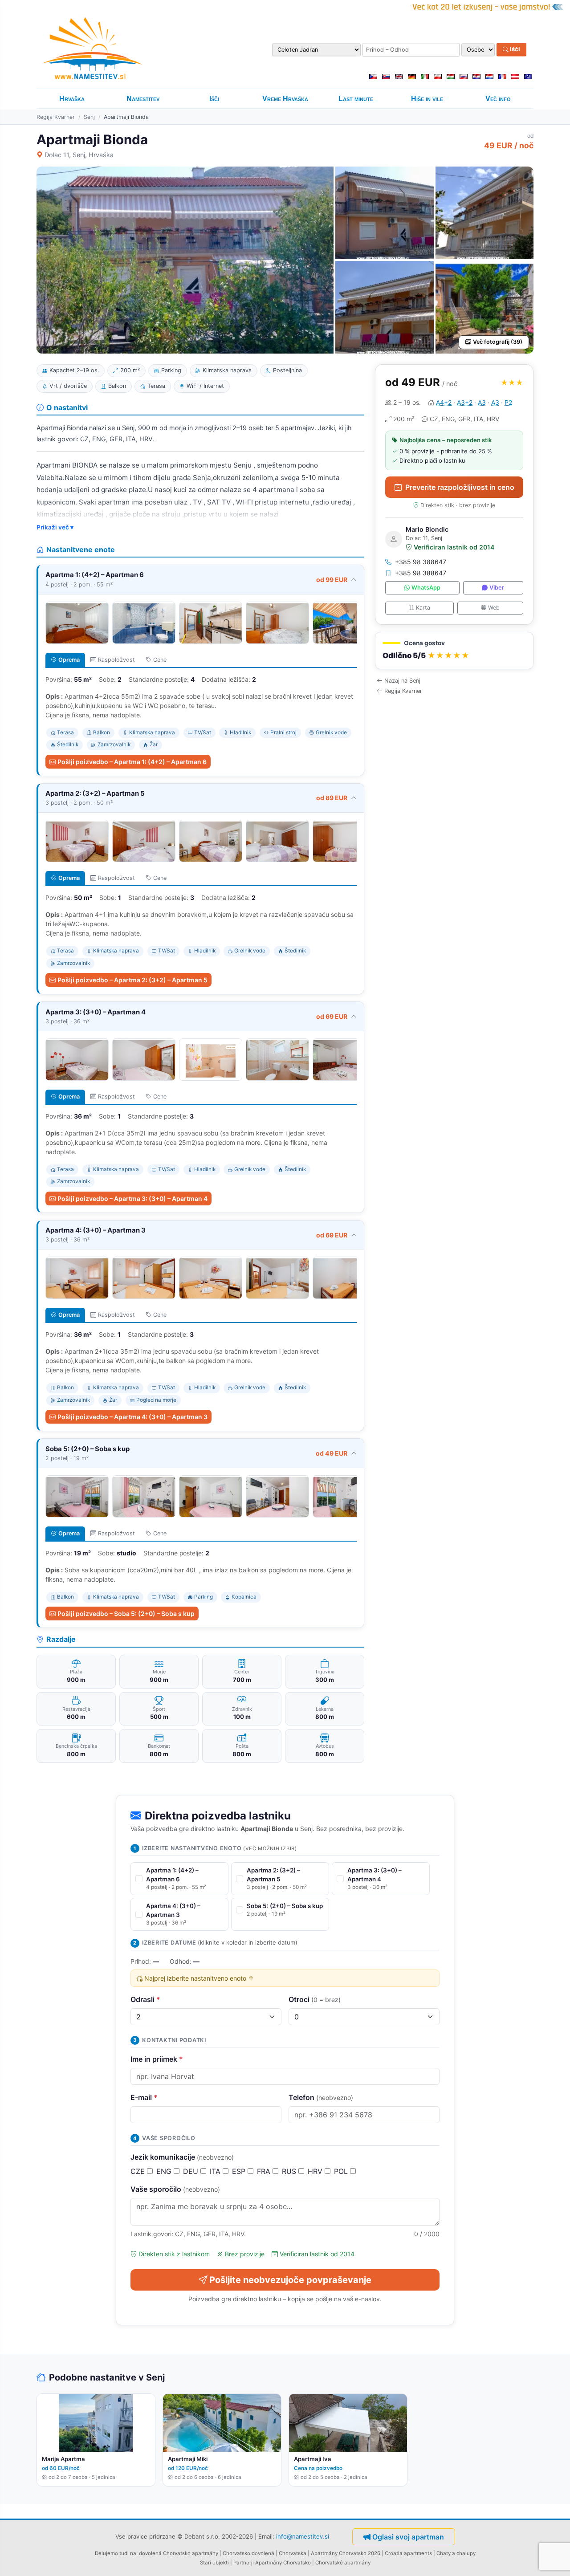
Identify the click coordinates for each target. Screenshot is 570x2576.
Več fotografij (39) (498, 342)
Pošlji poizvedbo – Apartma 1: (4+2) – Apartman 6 (132, 762)
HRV (316, 2171)
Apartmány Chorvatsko (283, 2563)
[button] (454, 651)
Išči (514, 49)
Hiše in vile (427, 99)
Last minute (356, 99)
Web (494, 608)
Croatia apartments (408, 2553)
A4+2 (444, 402)
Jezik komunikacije (182, 2157)
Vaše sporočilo (175, 2189)
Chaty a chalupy (456, 2553)
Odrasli (145, 1999)
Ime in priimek (157, 2059)
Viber (497, 588)
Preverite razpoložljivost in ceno (460, 487)
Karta (423, 608)
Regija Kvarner (56, 117)
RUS (290, 2171)
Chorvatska (293, 2553)
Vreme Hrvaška (285, 99)
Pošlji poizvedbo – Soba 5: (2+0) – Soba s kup (126, 1614)
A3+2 (465, 402)
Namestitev (143, 99)
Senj (89, 117)
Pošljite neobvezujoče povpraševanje (290, 2280)
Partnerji (244, 2563)
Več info (498, 99)
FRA (265, 2171)
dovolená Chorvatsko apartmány (179, 2553)
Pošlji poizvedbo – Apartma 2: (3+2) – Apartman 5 (132, 980)
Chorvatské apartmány (343, 2563)
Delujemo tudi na (116, 2553)
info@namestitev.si (303, 2536)
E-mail (144, 2097)
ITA (216, 2171)
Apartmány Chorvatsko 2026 (346, 2553)
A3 (482, 402)
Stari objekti (214, 2563)
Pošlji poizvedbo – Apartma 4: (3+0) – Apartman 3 (132, 1417)
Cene (160, 660)
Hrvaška (72, 99)
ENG (165, 2171)
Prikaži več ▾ (55, 527)
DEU (192, 2171)
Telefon (321, 2097)
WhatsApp (426, 588)
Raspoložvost (116, 660)
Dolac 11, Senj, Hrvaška (79, 155)
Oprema (69, 660)
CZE (139, 2171)
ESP (240, 2171)
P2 (508, 402)
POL (342, 2171)
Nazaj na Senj (402, 681)
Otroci (315, 1999)
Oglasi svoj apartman (408, 2537)
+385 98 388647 (421, 562)
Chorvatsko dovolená (248, 2553)
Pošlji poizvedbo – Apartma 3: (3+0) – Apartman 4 (132, 1198)
